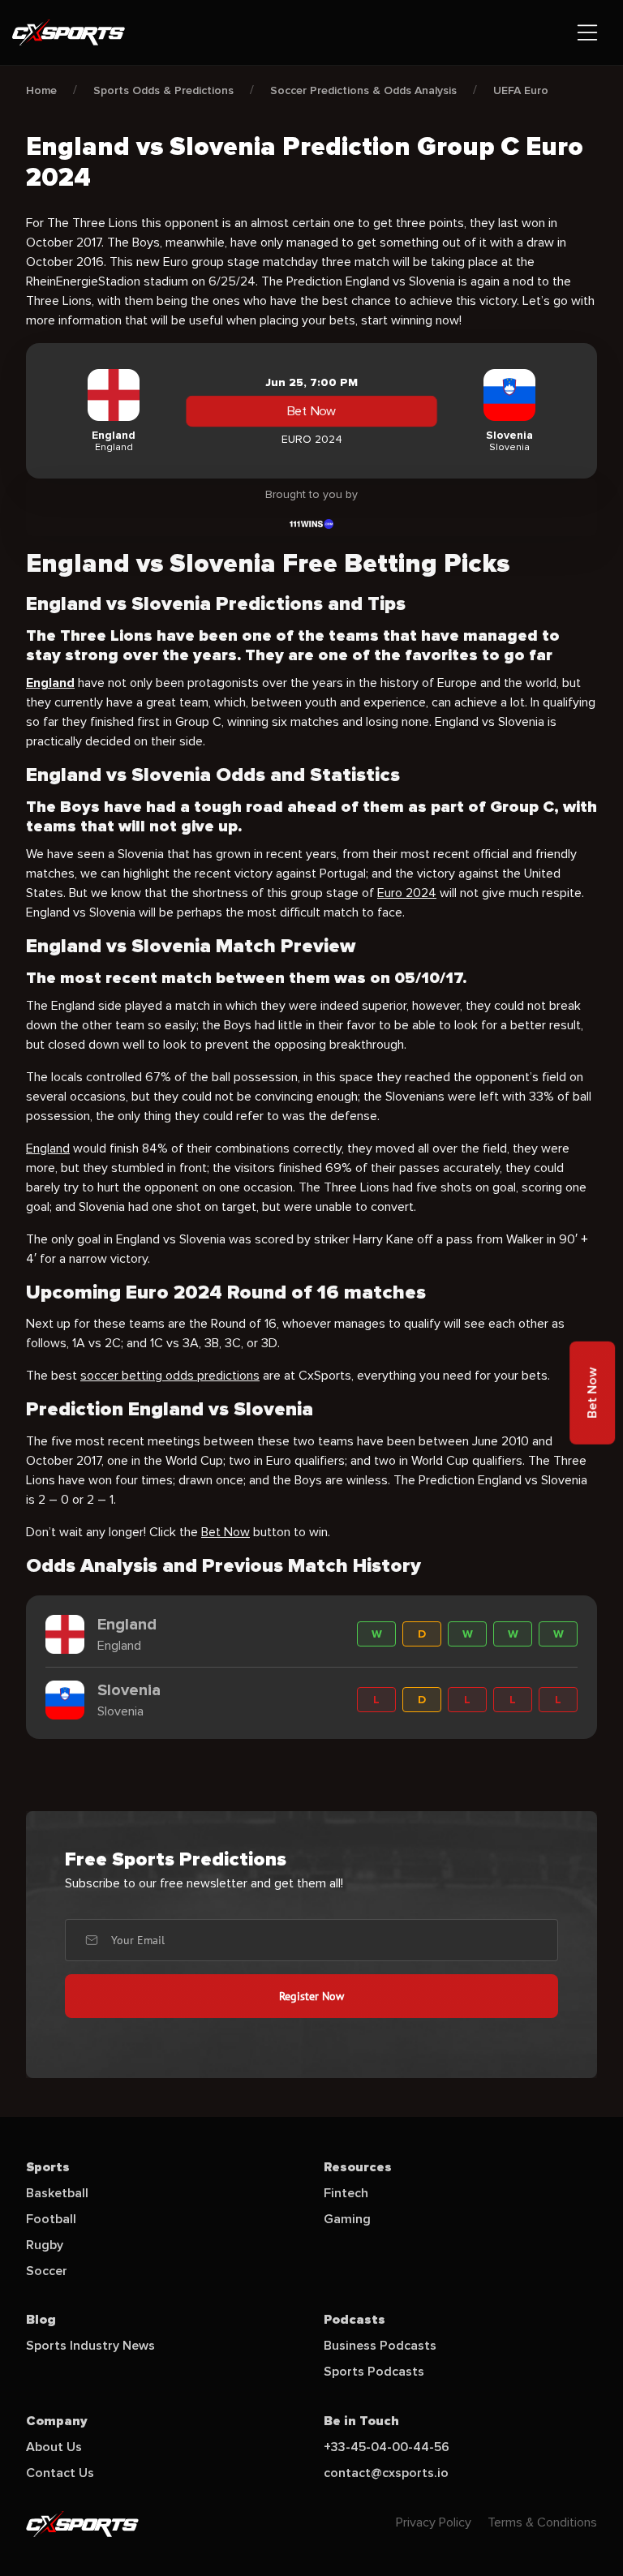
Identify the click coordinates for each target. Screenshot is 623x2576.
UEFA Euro (521, 90)
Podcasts (354, 2320)
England (48, 1148)
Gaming (347, 2219)
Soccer (47, 2271)
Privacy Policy (434, 2522)
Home (41, 90)
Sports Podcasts (374, 2372)
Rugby (45, 2245)
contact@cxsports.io (386, 2473)
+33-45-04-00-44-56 (387, 2447)
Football (51, 2219)
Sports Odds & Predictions (163, 90)
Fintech (346, 2193)
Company (57, 2421)
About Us (54, 2447)
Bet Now (311, 411)
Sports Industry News (90, 2346)
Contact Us (60, 2473)
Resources (358, 2167)
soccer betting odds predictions (170, 1376)
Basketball (57, 2193)
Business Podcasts (380, 2346)
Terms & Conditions (542, 2522)
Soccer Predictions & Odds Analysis (363, 90)
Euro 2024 (407, 893)
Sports (48, 2167)
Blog (41, 2320)
